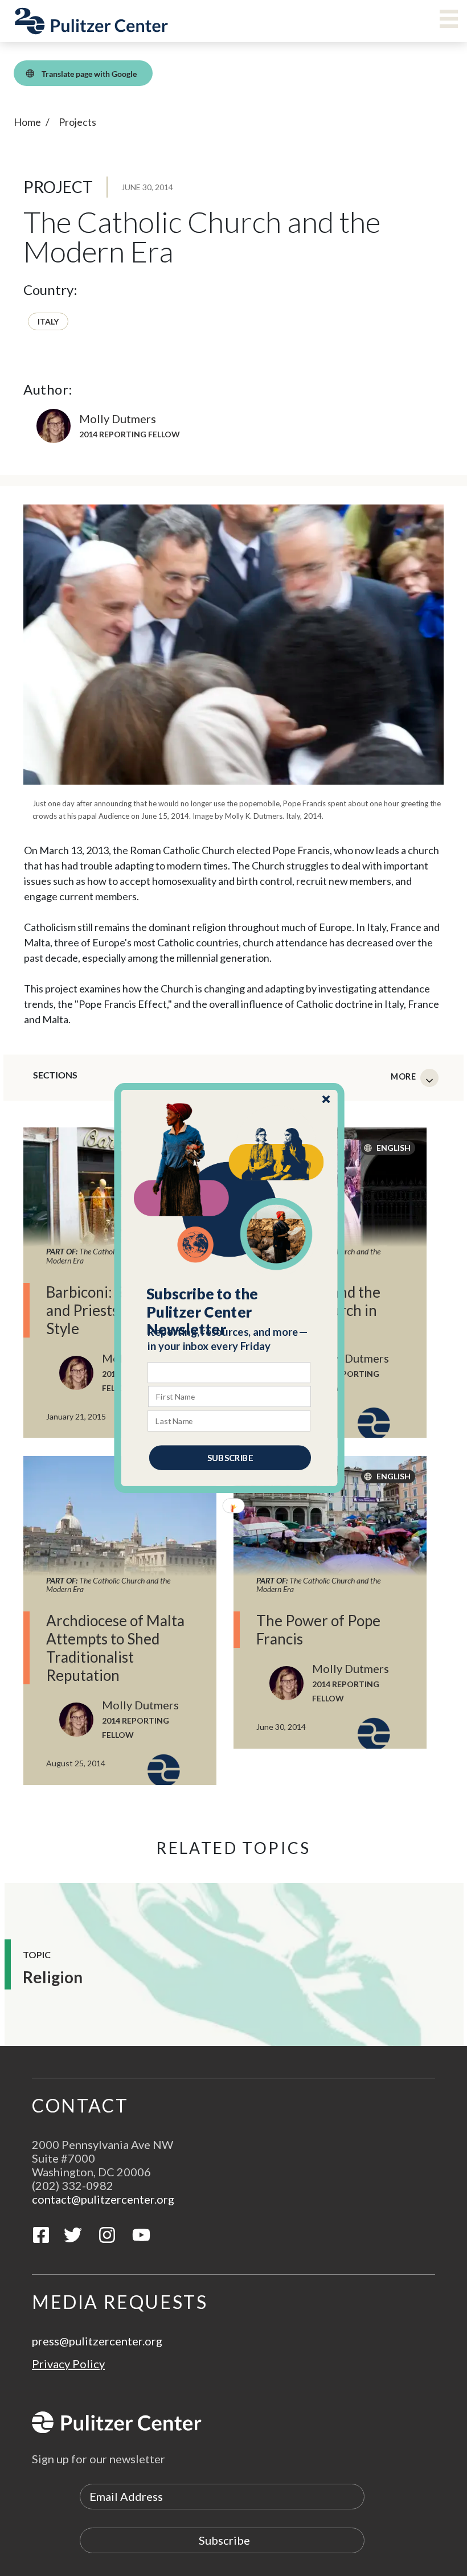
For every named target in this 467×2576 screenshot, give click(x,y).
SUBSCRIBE (230, 1458)
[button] (230, 1312)
